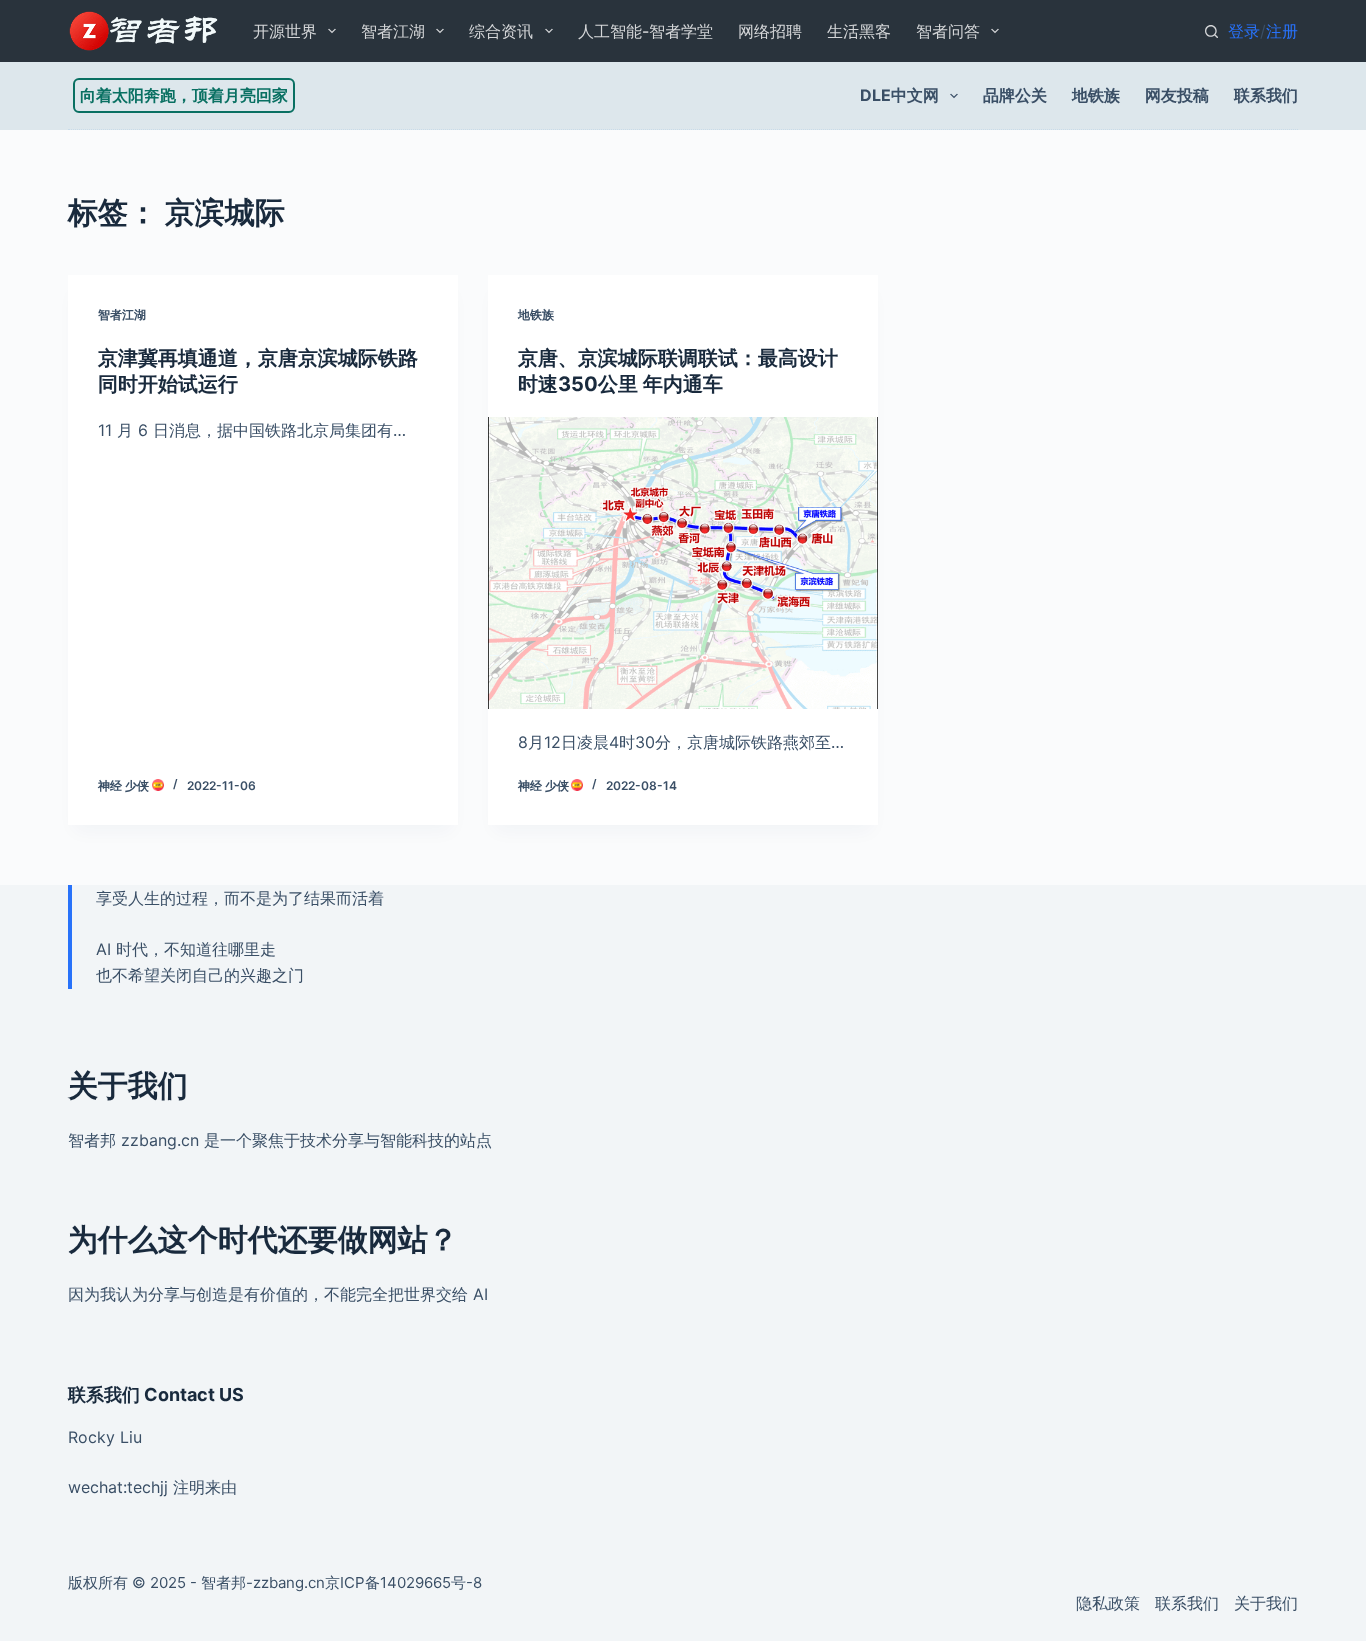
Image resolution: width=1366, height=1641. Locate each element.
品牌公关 (1015, 95)
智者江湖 (393, 31)
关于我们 (1266, 1603)
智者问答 (948, 31)
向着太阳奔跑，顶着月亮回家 (184, 95)
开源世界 (285, 31)
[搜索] (1211, 31)
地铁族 (1096, 95)
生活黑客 (859, 31)
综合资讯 (501, 31)
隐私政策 (1108, 1603)
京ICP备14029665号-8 (403, 1582)
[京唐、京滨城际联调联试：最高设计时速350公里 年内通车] (683, 563)
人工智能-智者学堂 (645, 31)
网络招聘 (770, 31)
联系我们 (1266, 95)
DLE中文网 (899, 95)
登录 (1244, 31)
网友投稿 (1177, 95)
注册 (1282, 31)
